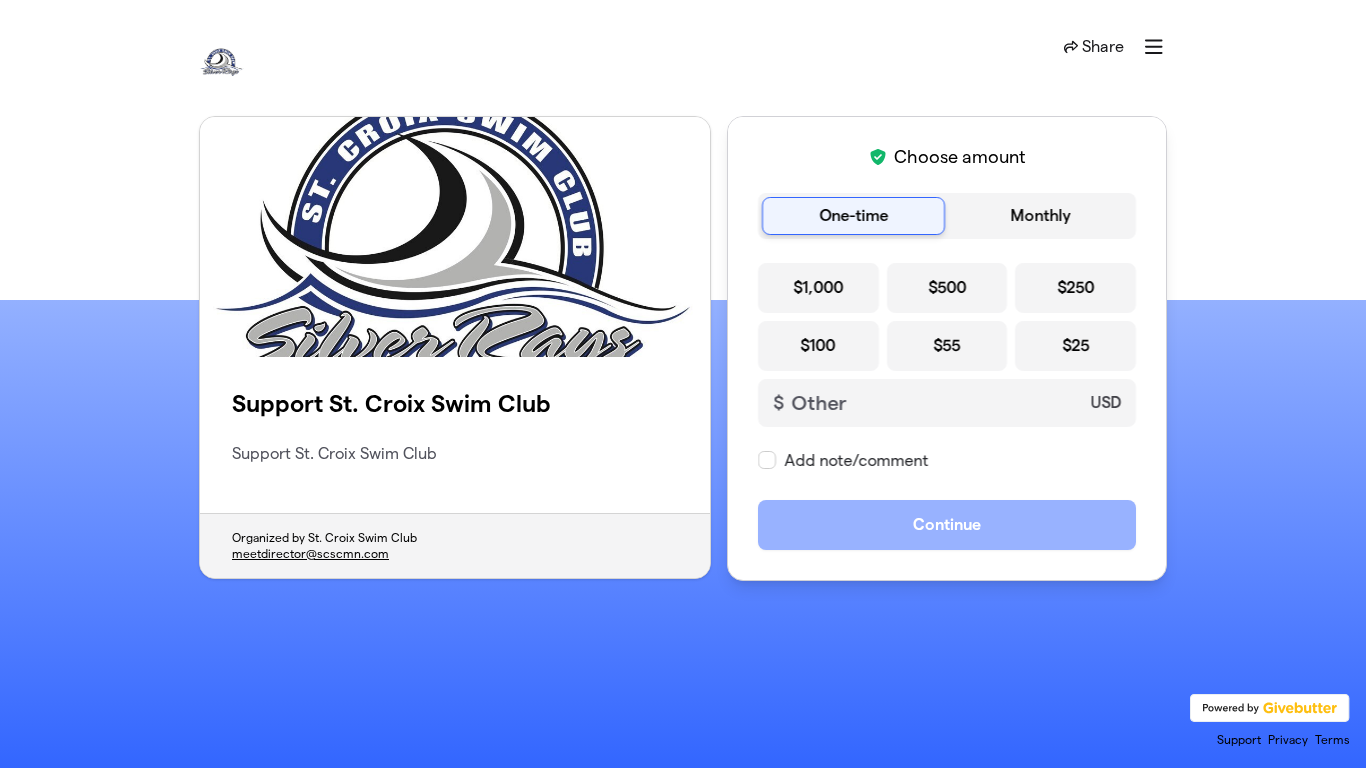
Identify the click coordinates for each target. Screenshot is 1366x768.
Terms (1332, 739)
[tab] (853, 216)
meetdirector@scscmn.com (310, 553)
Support (1239, 739)
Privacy (1288, 739)
